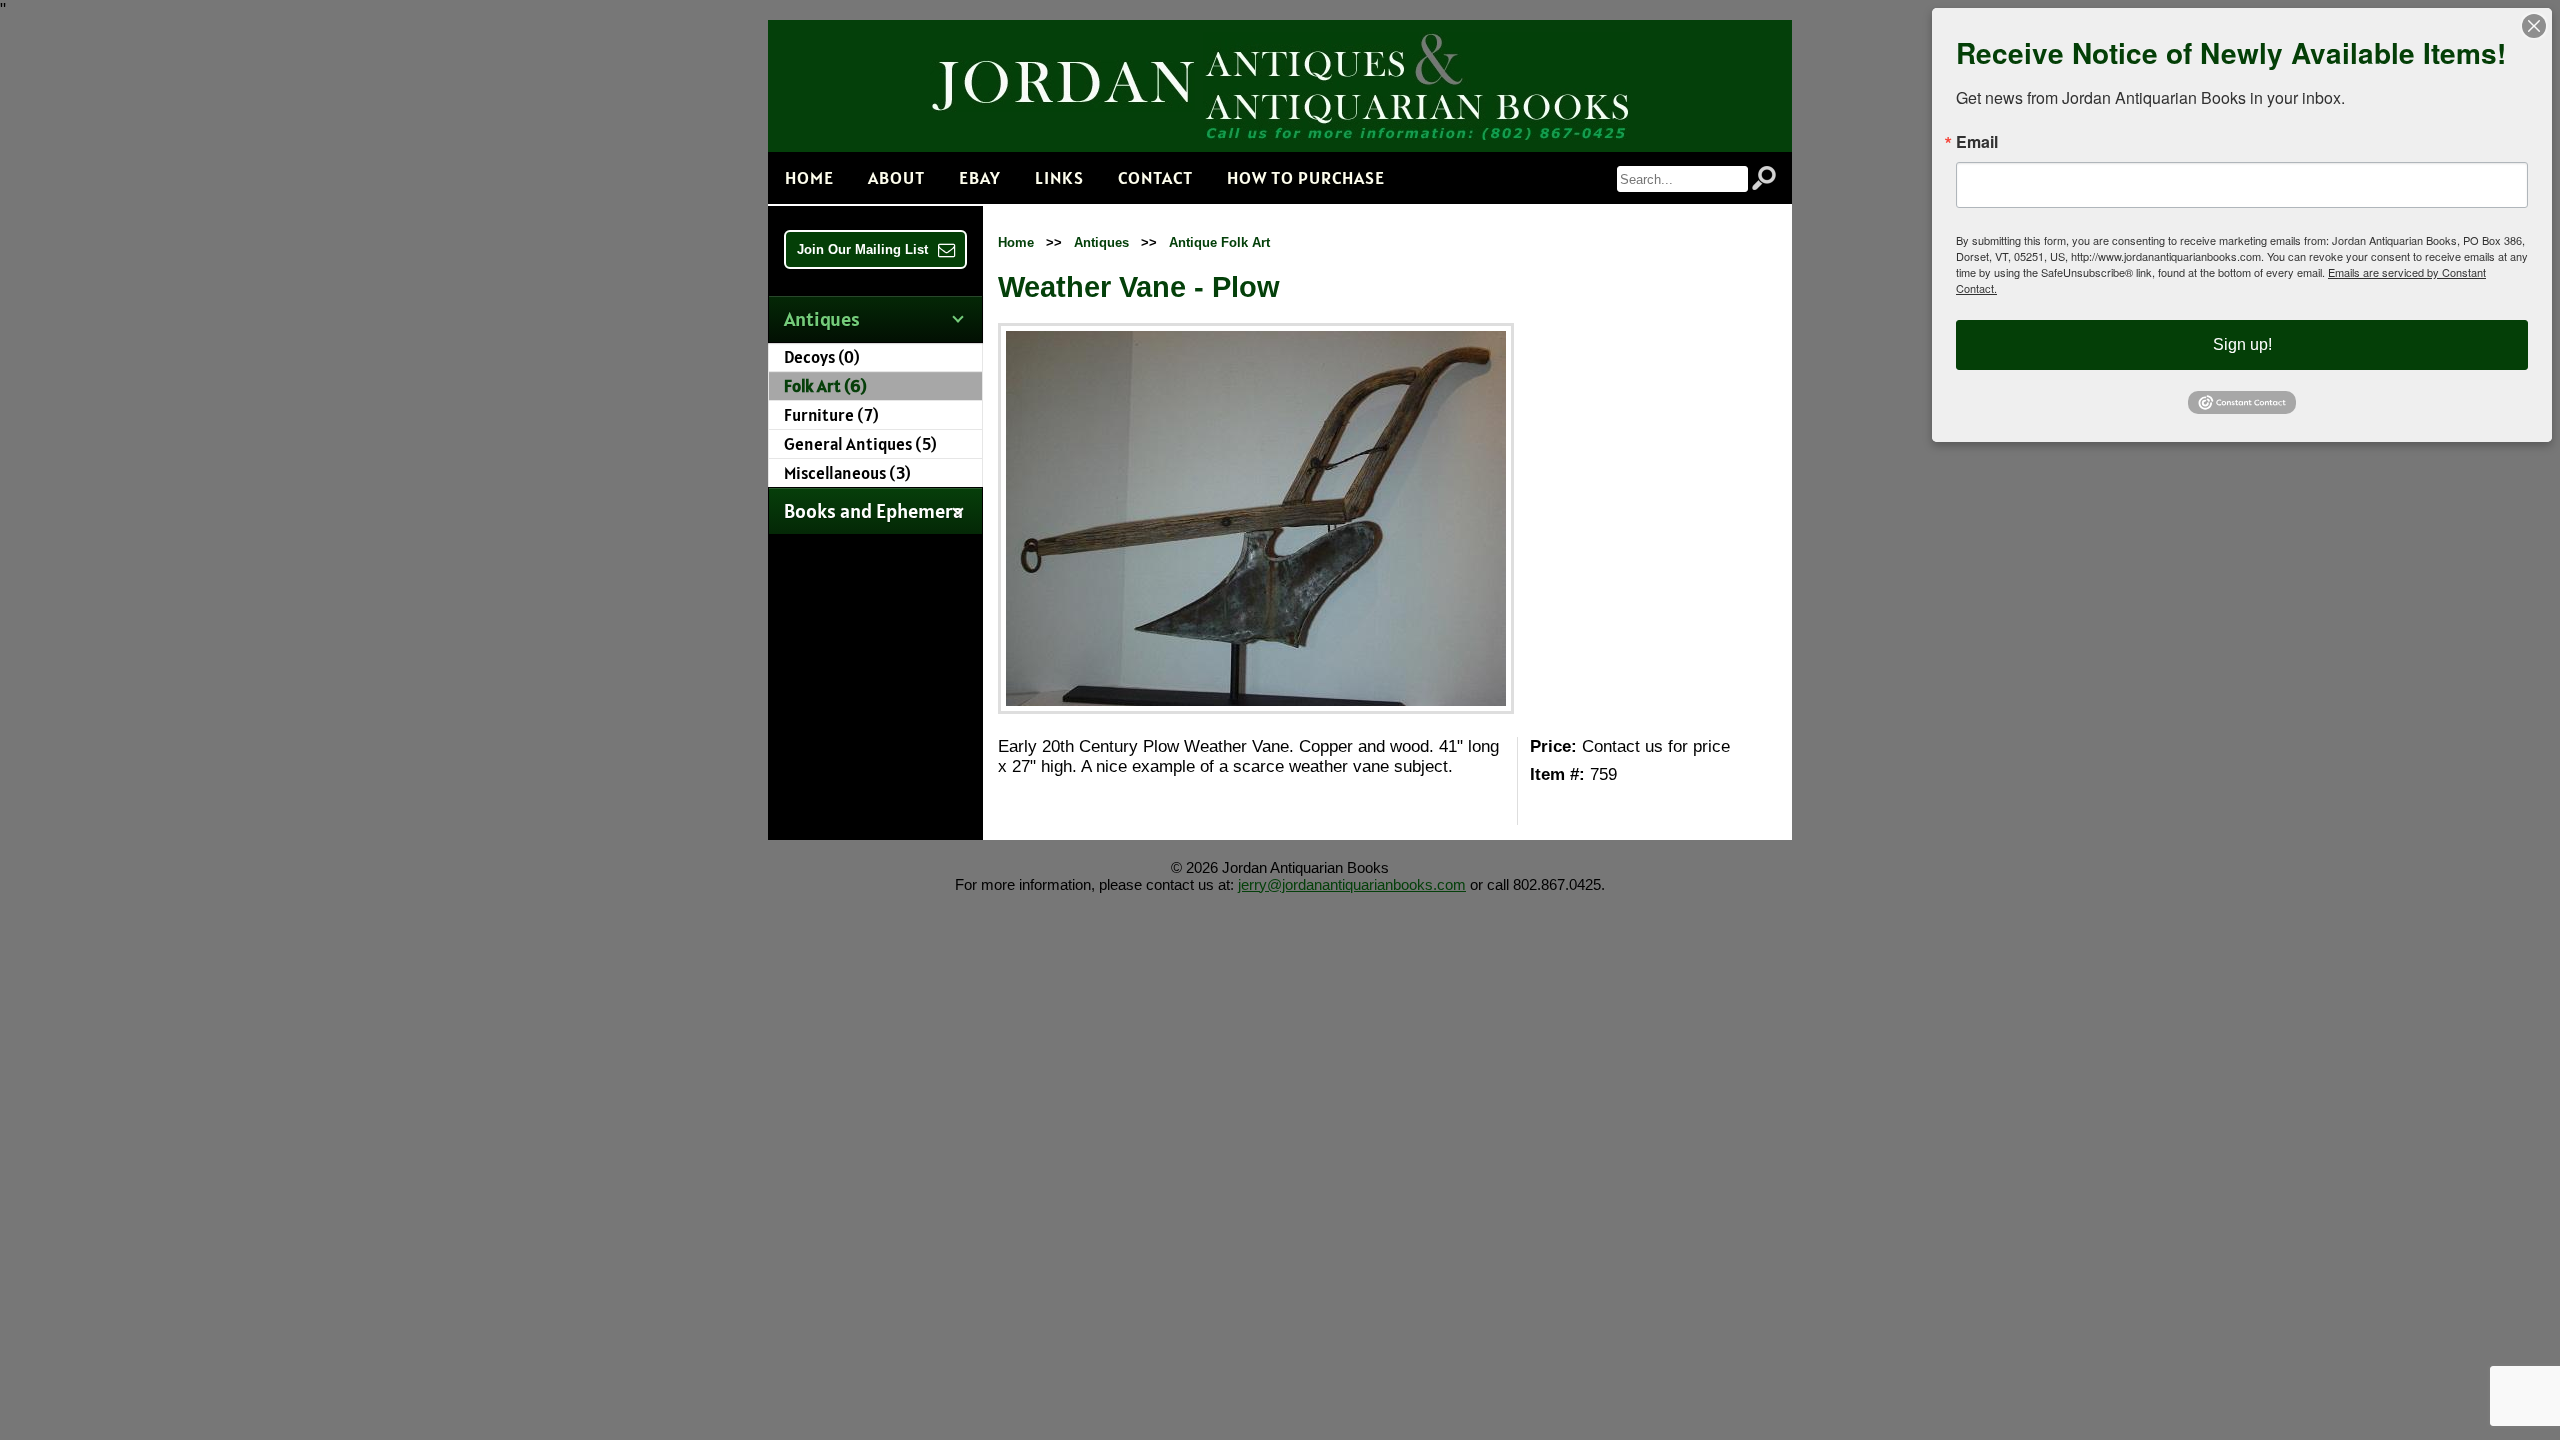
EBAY (980, 177)
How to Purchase (1306, 177)
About (896, 177)
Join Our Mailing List (862, 249)
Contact (1155, 177)
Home (809, 177)
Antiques (1101, 242)
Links (1059, 177)
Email (1977, 142)
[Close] (2534, 26)
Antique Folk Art (1219, 242)
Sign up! (2242, 344)
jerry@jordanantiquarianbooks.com (1352, 884)
